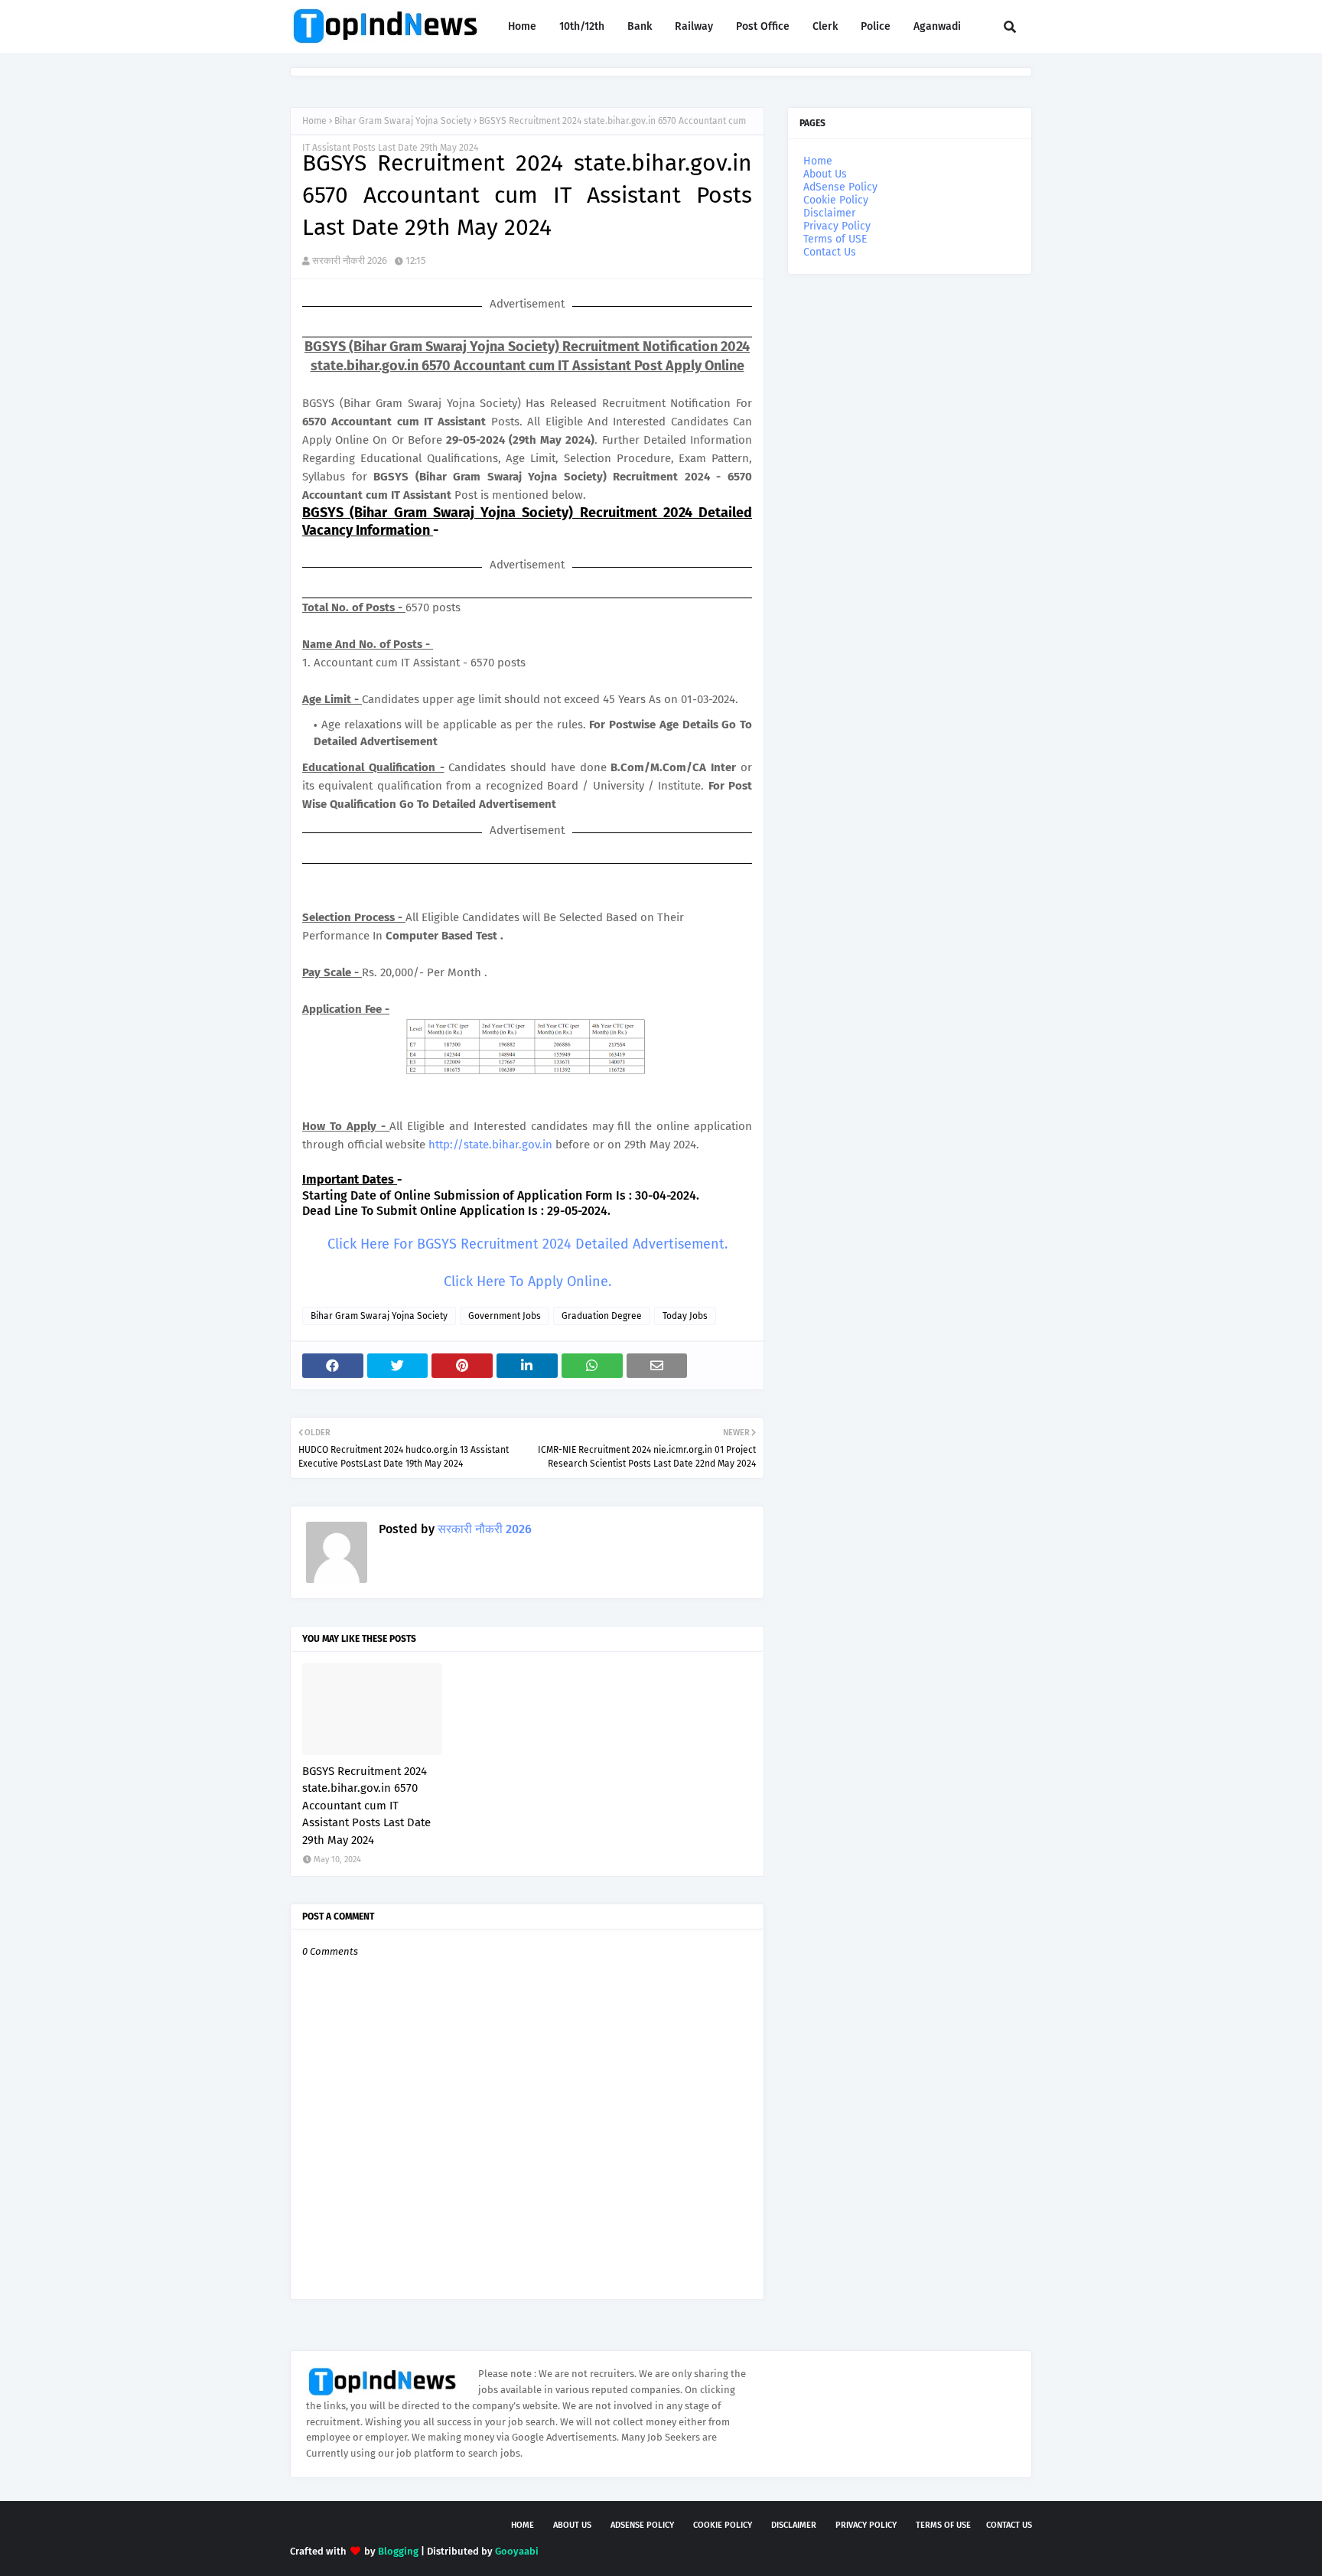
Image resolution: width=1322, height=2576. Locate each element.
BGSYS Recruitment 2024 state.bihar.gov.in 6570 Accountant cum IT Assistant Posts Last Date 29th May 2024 (366, 1806)
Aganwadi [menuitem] (937, 26)
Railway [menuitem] (694, 26)
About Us (825, 174)
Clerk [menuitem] (825, 26)
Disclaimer (829, 213)
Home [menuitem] (522, 26)
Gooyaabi (517, 2551)
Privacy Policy (837, 226)
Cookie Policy (836, 200)
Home (314, 121)
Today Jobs (685, 1316)
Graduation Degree (602, 1316)
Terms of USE (835, 239)
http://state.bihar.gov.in (490, 1145)
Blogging (398, 2551)
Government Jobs (505, 1316)
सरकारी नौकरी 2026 (350, 261)
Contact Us (830, 252)
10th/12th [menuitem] (582, 26)
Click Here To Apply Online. (527, 1281)
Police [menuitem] (876, 26)
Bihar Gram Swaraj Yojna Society (403, 121)
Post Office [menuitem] (763, 26)
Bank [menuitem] (640, 26)
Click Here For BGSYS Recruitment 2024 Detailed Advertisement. (527, 1244)
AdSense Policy (840, 187)
